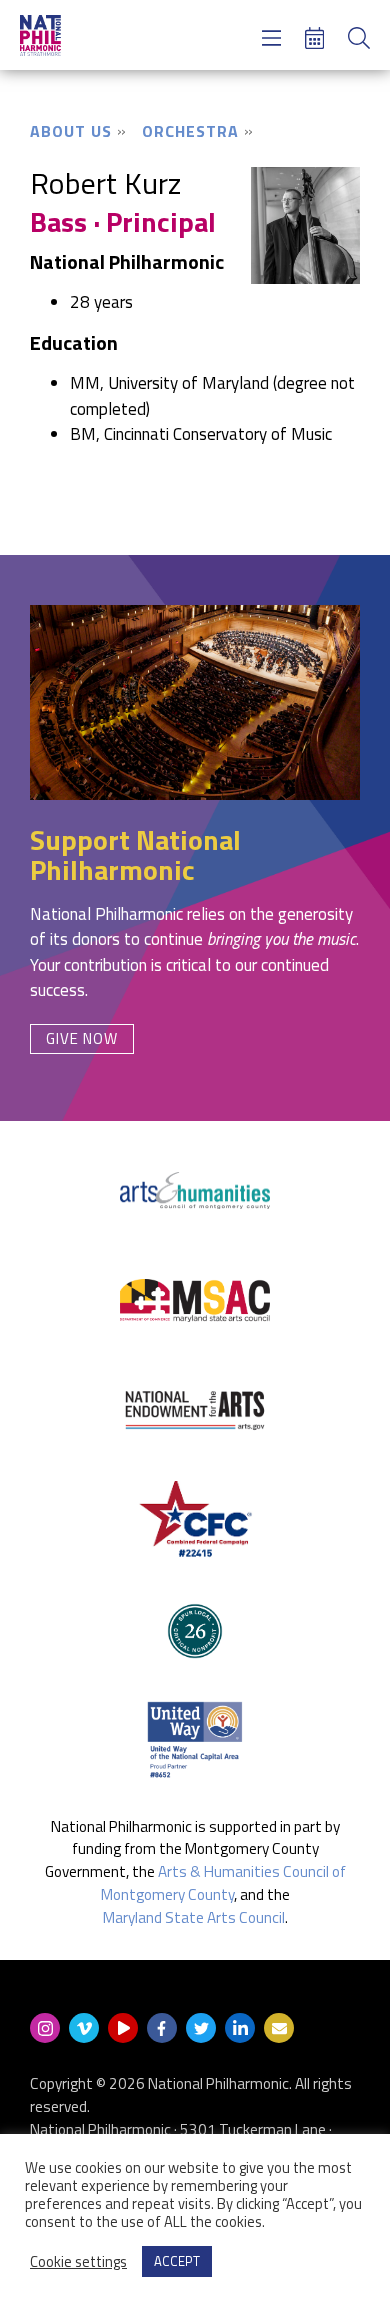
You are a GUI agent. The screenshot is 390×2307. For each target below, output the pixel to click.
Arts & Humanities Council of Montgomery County (223, 1883)
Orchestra (190, 131)
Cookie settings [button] (78, 2262)
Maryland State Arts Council (194, 1917)
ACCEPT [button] (177, 2261)
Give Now (82, 1038)
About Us (71, 131)
